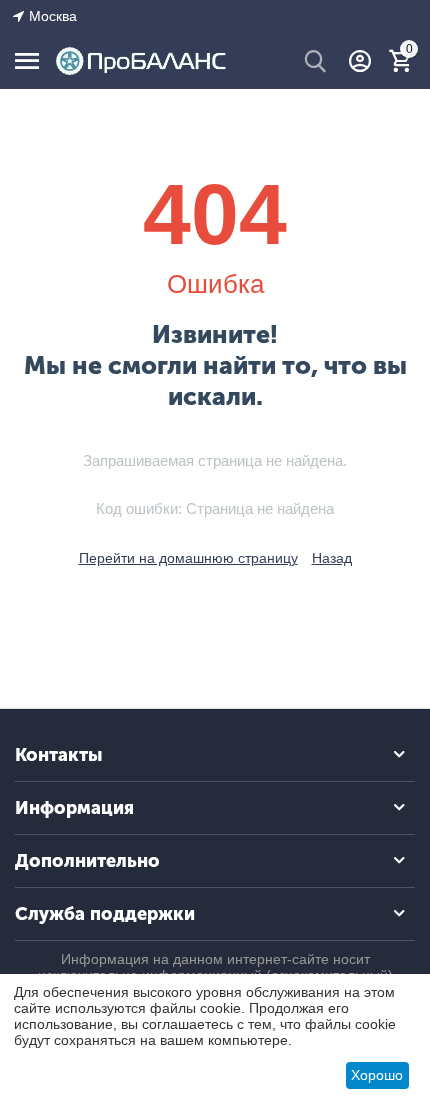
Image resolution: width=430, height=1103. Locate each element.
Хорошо (377, 1075)
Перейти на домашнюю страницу (188, 558)
